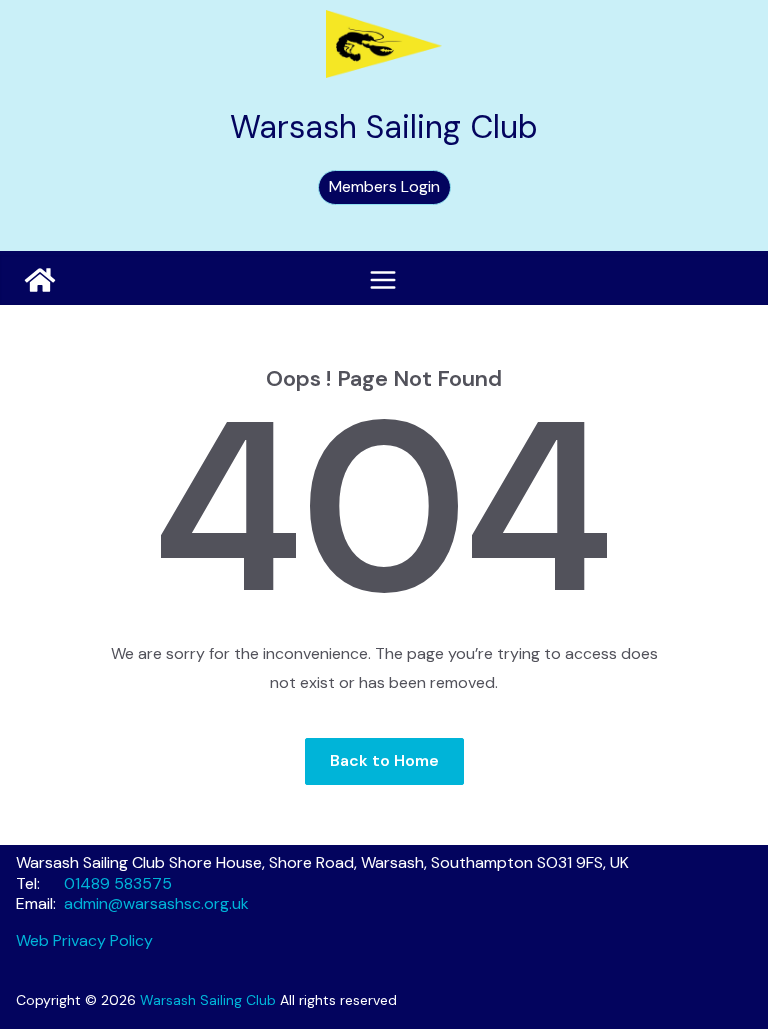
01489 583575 (118, 883)
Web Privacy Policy (84, 940)
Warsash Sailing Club (384, 127)
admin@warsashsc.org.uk (156, 903)
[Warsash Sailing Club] (40, 280)
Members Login (384, 186)
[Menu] (383, 280)
